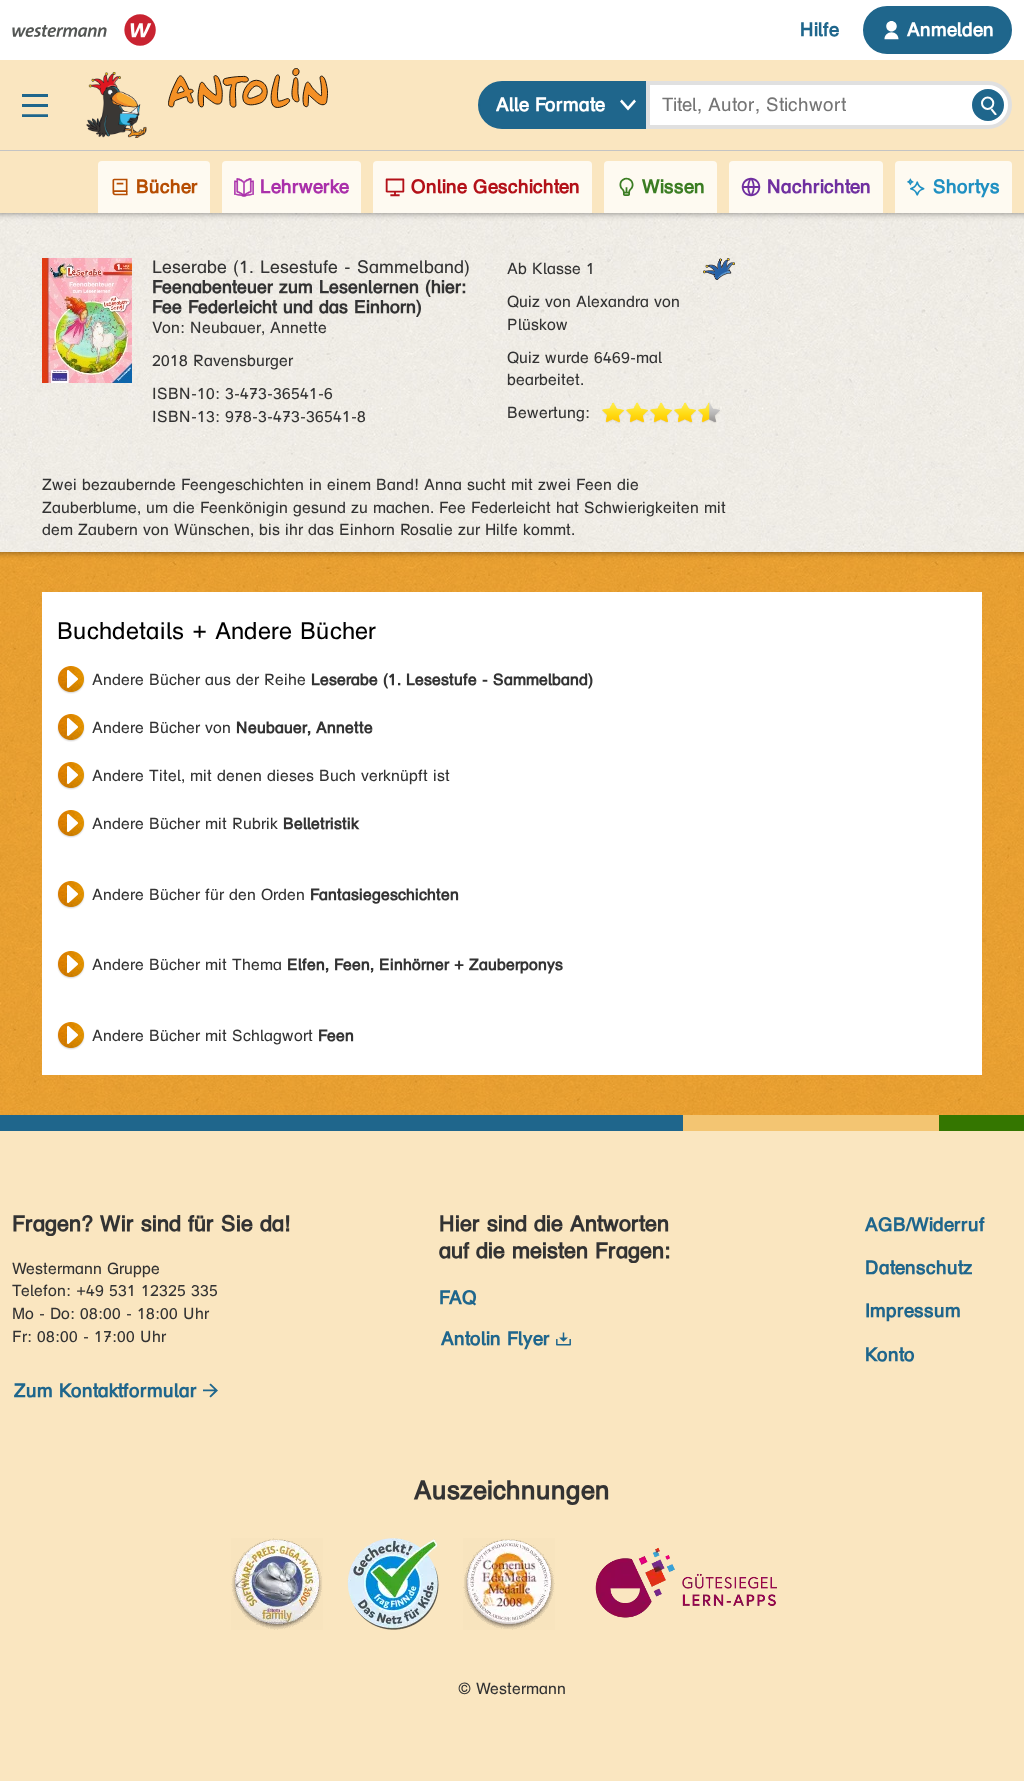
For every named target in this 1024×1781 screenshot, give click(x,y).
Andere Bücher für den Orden (275, 894)
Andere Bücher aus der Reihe (342, 679)
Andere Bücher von (232, 727)
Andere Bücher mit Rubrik (225, 823)
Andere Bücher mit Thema (327, 964)
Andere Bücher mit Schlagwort (223, 1035)
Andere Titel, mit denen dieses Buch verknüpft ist (271, 775)
